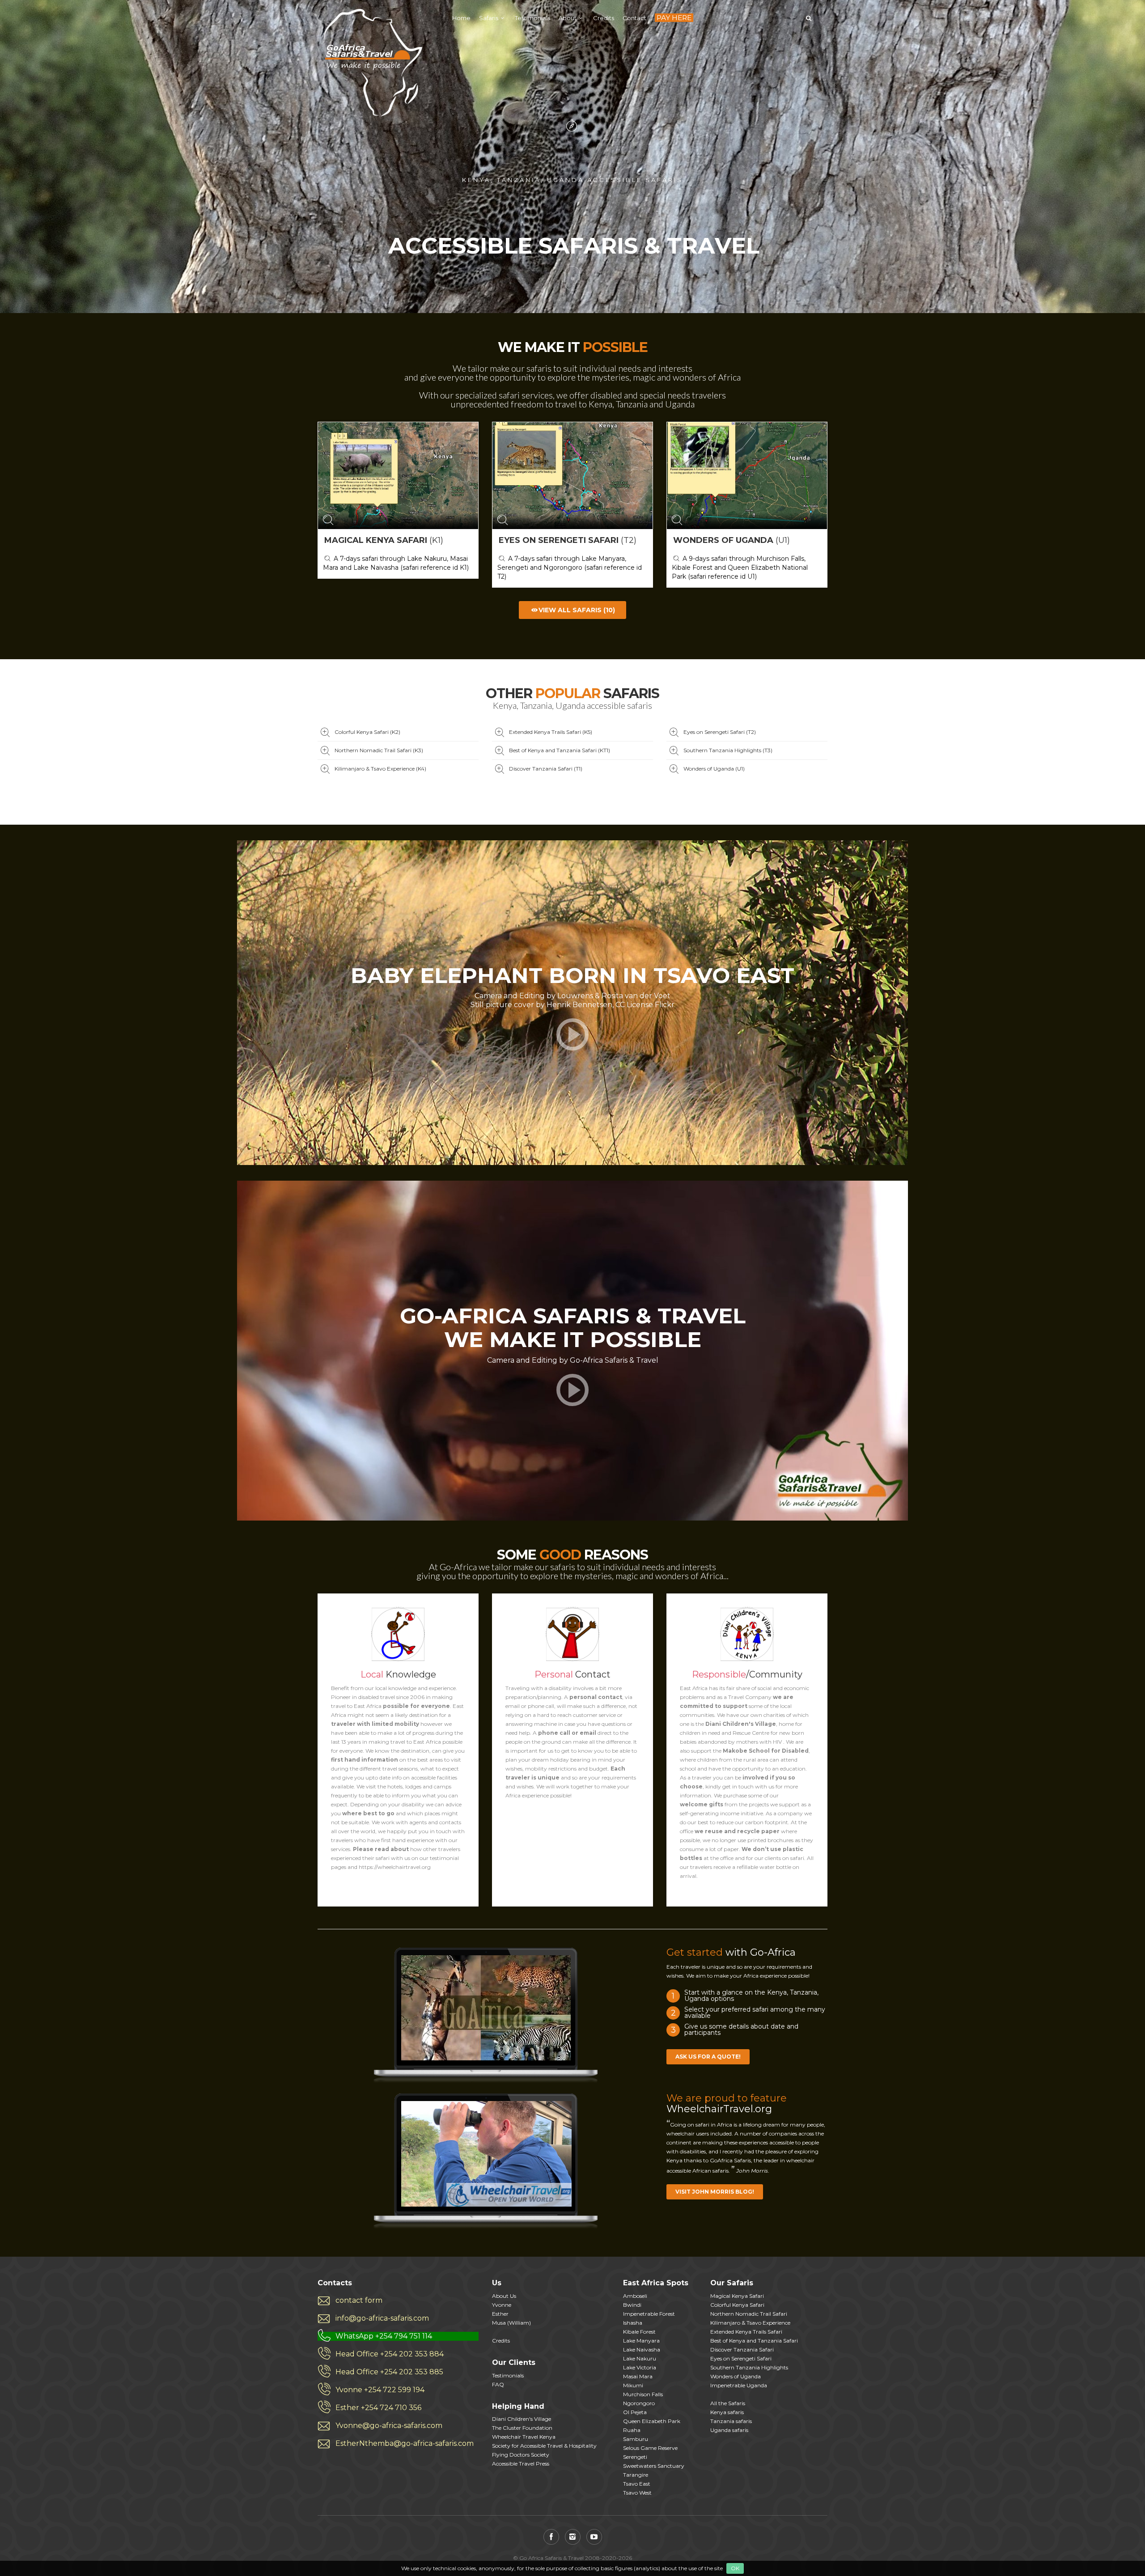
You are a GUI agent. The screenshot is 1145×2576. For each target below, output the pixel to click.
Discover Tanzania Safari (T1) (546, 769)
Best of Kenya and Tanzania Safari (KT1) (560, 750)
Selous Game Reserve (650, 2448)
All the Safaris (728, 2403)
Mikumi (633, 2385)
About (568, 18)
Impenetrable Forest (649, 2314)
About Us (504, 2296)
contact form (359, 2300)
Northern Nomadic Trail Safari (749, 2314)
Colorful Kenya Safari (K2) (367, 732)
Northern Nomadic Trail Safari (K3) (379, 750)
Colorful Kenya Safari (737, 2305)
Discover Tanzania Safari (742, 2349)
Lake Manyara (641, 2341)
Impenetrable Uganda (739, 2385)
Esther (500, 2314)
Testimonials (532, 18)
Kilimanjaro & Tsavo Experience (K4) (380, 769)
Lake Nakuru (640, 2358)
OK (735, 2568)
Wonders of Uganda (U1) (714, 769)
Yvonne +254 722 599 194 (380, 2390)
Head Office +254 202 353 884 (390, 2354)
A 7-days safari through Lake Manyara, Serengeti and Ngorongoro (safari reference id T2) (570, 568)
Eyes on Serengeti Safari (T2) (720, 732)
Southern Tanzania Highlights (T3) (728, 750)
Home (461, 18)
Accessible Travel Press (521, 2464)
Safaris (489, 18)
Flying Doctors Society (521, 2455)
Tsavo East (637, 2484)
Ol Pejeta (635, 2412)
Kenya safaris (727, 2412)
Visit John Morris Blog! (715, 2192)
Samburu (636, 2439)
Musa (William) (511, 2323)
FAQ (498, 2384)
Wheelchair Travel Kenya (524, 2437)
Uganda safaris (729, 2430)
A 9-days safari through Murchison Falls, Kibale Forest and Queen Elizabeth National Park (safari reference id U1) (740, 568)
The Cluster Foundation (522, 2428)
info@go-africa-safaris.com (382, 2318)
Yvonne (502, 2305)
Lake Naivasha (642, 2349)
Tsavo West (637, 2493)
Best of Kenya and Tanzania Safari (754, 2341)
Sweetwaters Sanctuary (654, 2466)
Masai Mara (638, 2376)
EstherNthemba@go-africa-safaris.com (405, 2443)
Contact (634, 18)
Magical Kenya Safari (737, 2296)
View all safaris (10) (577, 610)
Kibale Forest (639, 2332)
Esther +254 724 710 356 (378, 2408)
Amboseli (635, 2296)
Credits (604, 18)
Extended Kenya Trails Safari (746, 2332)
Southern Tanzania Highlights (749, 2367)
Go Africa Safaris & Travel (371, 63)
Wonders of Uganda (736, 2376)
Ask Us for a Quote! (708, 2057)
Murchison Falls (643, 2394)
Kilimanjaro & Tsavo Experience (750, 2323)
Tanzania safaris (731, 2421)
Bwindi (632, 2305)
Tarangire (636, 2475)
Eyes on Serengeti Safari (741, 2358)
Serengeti (635, 2457)
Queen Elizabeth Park (652, 2421)
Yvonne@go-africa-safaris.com (389, 2426)
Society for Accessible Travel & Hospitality (544, 2446)
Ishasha (633, 2323)
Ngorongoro (639, 2403)
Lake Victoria (640, 2367)
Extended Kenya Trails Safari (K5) (551, 732)
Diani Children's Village (522, 2419)
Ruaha (632, 2430)
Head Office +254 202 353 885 (389, 2372)
